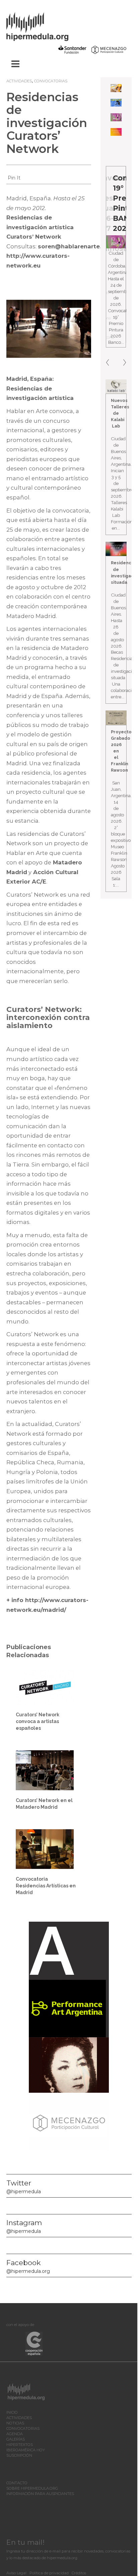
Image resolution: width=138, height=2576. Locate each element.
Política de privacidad (49, 2573)
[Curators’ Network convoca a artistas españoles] (45, 1686)
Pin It (14, 178)
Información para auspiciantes (40, 2494)
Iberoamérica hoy (26, 2450)
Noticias (15, 2423)
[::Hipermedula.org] (44, 26)
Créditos (79, 2573)
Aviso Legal (16, 2573)
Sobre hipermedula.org (32, 2488)
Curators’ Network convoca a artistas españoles (38, 1721)
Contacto (17, 2483)
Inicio (12, 2412)
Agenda (15, 2434)
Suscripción (19, 2455)
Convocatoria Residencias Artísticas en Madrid (46, 1886)
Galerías (16, 2439)
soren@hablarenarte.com (76, 246)
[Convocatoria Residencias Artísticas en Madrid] (45, 1849)
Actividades (19, 81)
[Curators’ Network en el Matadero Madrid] (45, 1770)
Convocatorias (51, 81)
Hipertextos (20, 2445)
